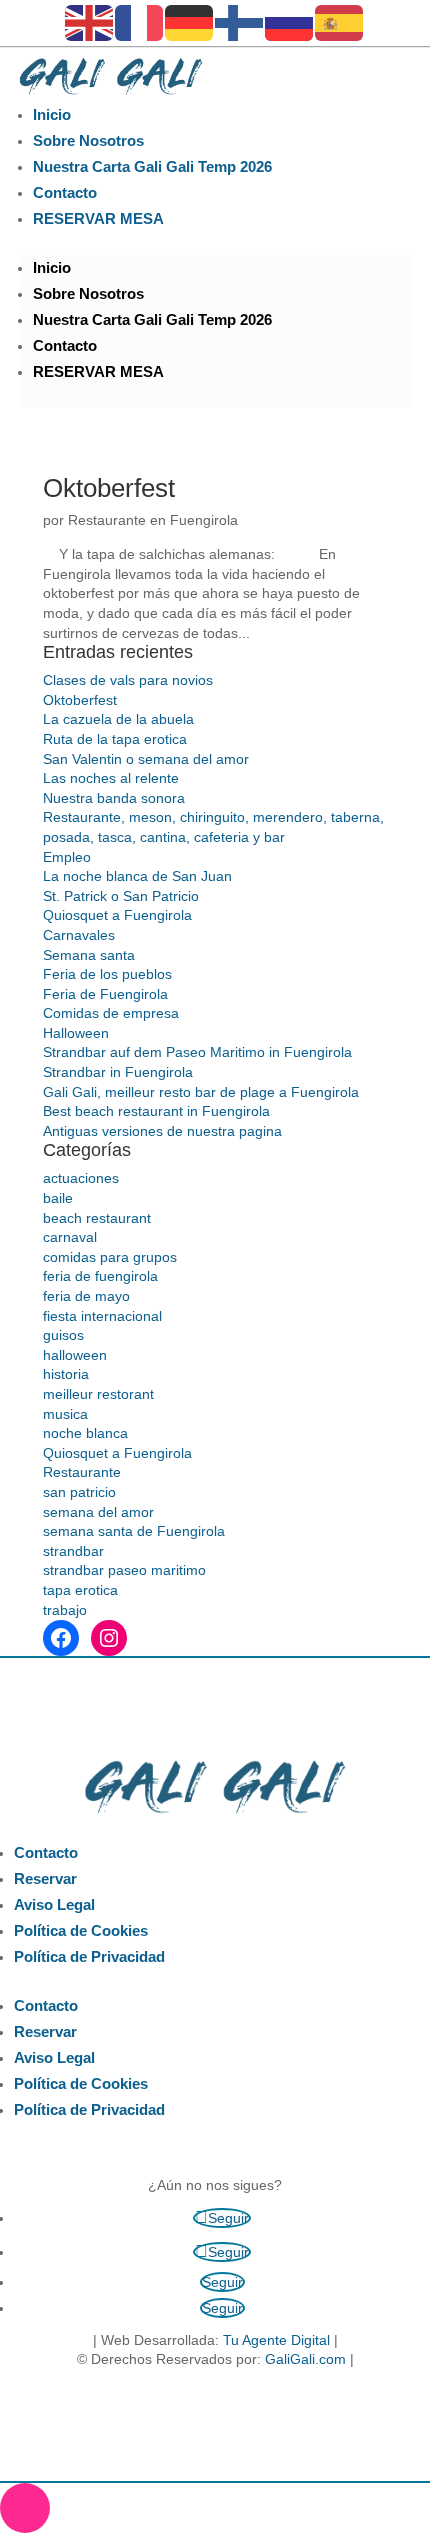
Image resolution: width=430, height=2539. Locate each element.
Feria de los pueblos (107, 974)
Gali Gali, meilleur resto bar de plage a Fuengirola (201, 1092)
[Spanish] (340, 22)
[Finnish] (240, 22)
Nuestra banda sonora (114, 798)
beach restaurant (97, 1218)
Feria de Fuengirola (105, 994)
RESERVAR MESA (98, 218)
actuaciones (81, 1178)
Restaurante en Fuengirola (153, 520)
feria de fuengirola (100, 1276)
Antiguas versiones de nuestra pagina (162, 1131)
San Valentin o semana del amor (146, 759)
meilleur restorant (98, 1394)
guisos (63, 1335)
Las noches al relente (111, 778)
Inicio (52, 114)
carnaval (70, 1237)
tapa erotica (80, 1590)
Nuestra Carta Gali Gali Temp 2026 (152, 166)
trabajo (65, 1610)
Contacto (65, 192)
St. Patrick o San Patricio (121, 896)
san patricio (79, 1492)
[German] (190, 22)
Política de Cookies (81, 1930)
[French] (140, 22)
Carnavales (79, 935)
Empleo (67, 857)
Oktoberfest (109, 488)
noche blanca (85, 1433)
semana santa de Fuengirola (134, 1531)
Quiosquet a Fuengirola (117, 915)
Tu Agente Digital (276, 2340)
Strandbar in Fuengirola (118, 1072)
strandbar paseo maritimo (124, 1570)
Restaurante (82, 1472)
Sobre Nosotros (88, 140)
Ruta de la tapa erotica (115, 739)
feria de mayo (86, 1296)
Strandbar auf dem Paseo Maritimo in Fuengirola (197, 1052)
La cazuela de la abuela (118, 719)
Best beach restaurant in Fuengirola (156, 1111)
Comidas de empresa (111, 1013)
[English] (90, 22)
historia (66, 1374)
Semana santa (89, 955)
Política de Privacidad (89, 1956)
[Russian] (290, 22)
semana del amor (98, 1512)
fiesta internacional (102, 1316)
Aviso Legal (54, 1904)
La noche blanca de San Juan (137, 876)
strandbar (73, 1551)
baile (58, 1198)
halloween (75, 1355)
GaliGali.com (305, 2359)
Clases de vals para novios (128, 680)
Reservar (45, 1878)
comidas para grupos (110, 1257)
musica (65, 1414)
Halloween (76, 1033)
